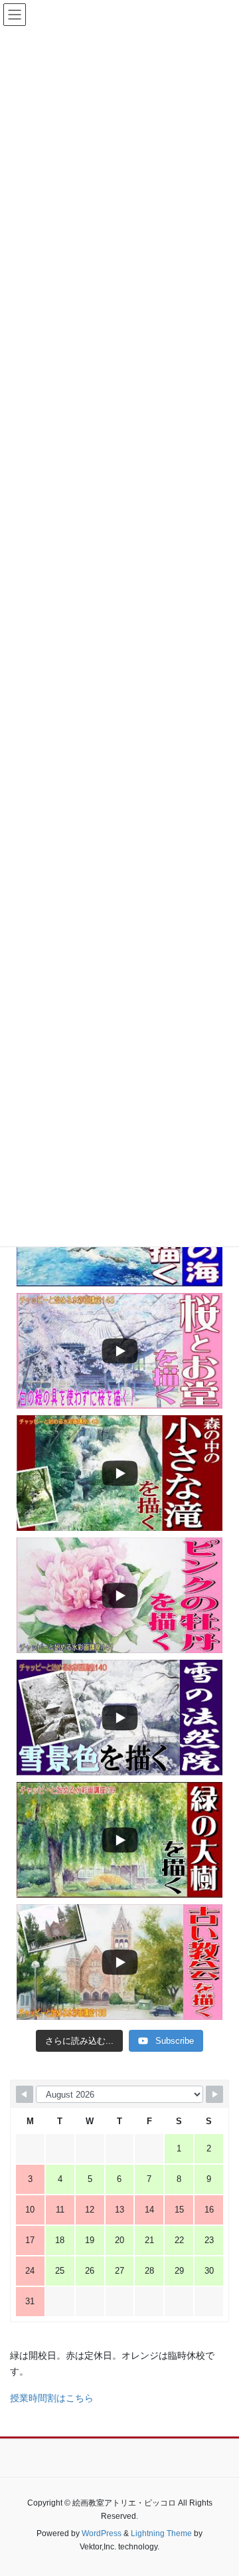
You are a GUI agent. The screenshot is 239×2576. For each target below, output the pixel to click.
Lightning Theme (161, 2533)
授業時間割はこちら (52, 2398)
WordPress (102, 2533)
